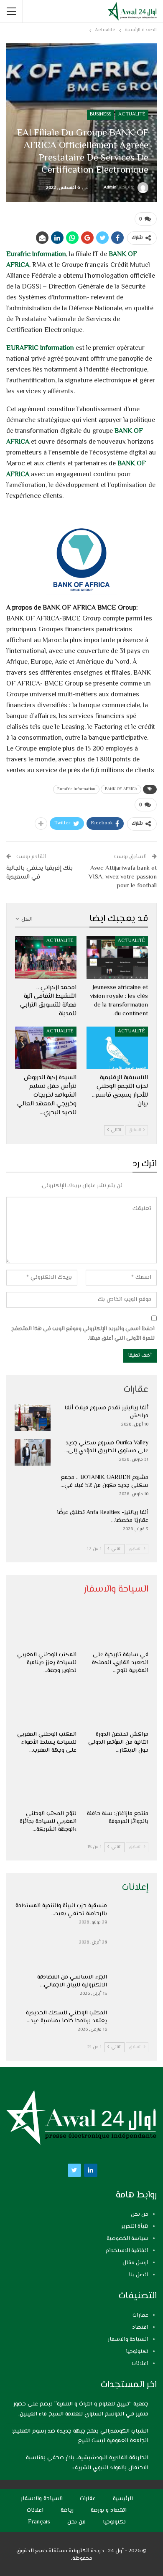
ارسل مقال (135, 2263)
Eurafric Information (36, 255)
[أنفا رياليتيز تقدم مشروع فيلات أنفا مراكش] (33, 1418)
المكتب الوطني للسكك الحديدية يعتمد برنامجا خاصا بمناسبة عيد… (66, 2017)
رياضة (67, 2511)
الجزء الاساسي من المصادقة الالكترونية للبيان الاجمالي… (72, 1981)
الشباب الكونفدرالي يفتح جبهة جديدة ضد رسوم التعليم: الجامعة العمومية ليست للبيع (80, 2436)
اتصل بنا (139, 2275)
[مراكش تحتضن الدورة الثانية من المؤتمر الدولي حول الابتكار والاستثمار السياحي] (117, 1705)
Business (101, 114)
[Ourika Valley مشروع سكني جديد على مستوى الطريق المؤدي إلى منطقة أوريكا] (33, 1453)
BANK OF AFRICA (121, 789)
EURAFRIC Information (40, 348)
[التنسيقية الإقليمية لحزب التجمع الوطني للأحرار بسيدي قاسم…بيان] (117, 1048)
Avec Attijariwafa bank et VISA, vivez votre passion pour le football (123, 877)
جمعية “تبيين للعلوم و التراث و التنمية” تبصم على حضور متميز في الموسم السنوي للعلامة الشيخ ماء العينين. (81, 2409)
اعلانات (140, 2364)
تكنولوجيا (137, 2352)
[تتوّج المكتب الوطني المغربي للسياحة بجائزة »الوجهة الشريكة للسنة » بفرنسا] (46, 1785)
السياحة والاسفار (128, 2340)
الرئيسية (123, 2499)
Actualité (132, 114)
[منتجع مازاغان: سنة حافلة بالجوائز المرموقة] (117, 1785)
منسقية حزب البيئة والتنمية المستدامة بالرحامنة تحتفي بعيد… (61, 1910)
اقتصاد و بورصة (109, 2511)
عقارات (140, 2315)
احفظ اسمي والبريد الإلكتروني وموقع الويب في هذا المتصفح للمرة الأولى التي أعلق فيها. (83, 1333)
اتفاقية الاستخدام (127, 2251)
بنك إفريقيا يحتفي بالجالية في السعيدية (39, 873)
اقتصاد (140, 2327)
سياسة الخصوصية (127, 2239)
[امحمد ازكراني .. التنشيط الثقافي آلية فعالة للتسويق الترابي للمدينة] (46, 958)
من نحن (140, 2214)
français (39, 2522)
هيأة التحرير (135, 2227)
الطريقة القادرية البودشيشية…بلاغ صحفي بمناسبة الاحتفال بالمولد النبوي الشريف (87, 2463)
